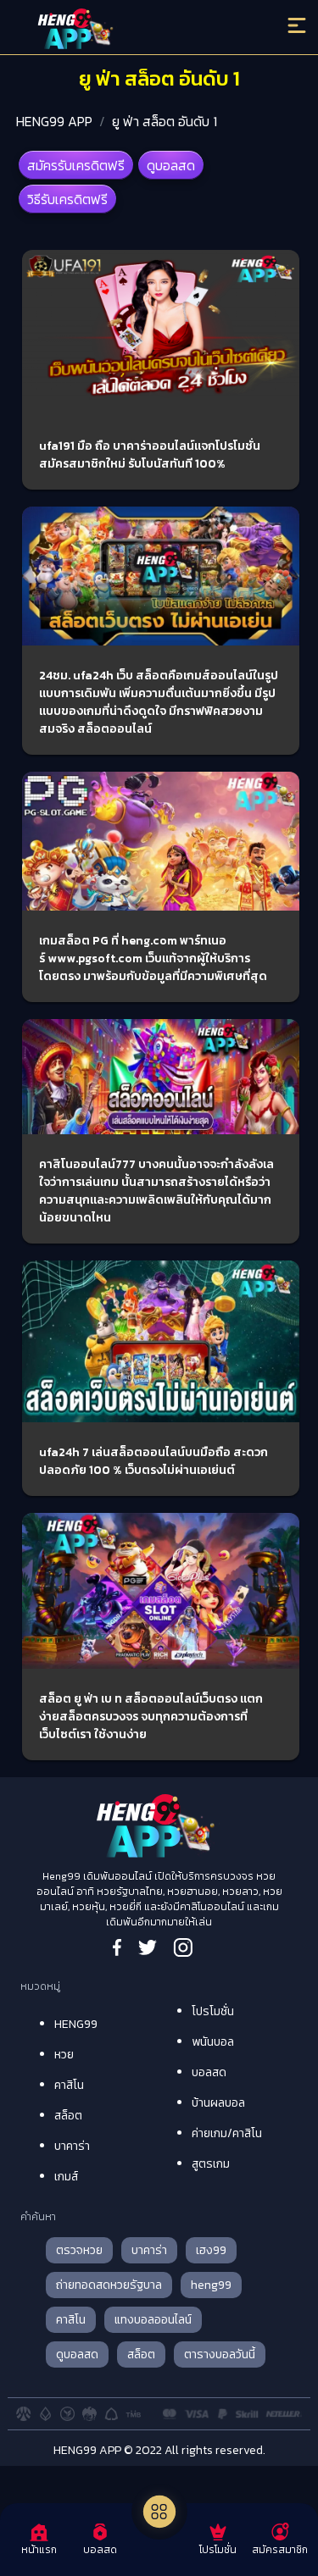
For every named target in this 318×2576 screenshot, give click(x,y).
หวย (64, 2055)
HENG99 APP (54, 121)
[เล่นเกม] (159, 2512)
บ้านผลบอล (218, 2103)
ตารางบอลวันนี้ (220, 2354)
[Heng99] (123, 30)
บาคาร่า (72, 2146)
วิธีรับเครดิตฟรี (67, 199)
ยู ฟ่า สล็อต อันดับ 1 (165, 121)
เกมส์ (66, 2177)
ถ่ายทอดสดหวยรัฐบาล (109, 2285)
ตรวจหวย (79, 2250)
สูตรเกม (211, 2164)
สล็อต (68, 2116)
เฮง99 (211, 2250)
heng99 (211, 2285)
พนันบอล (213, 2042)
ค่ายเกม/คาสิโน (227, 2133)
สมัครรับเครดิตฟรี (76, 165)
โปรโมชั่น (213, 2011)
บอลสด (209, 2072)
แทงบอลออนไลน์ (153, 2320)
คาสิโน (69, 2085)
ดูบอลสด (171, 165)
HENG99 (76, 2024)
